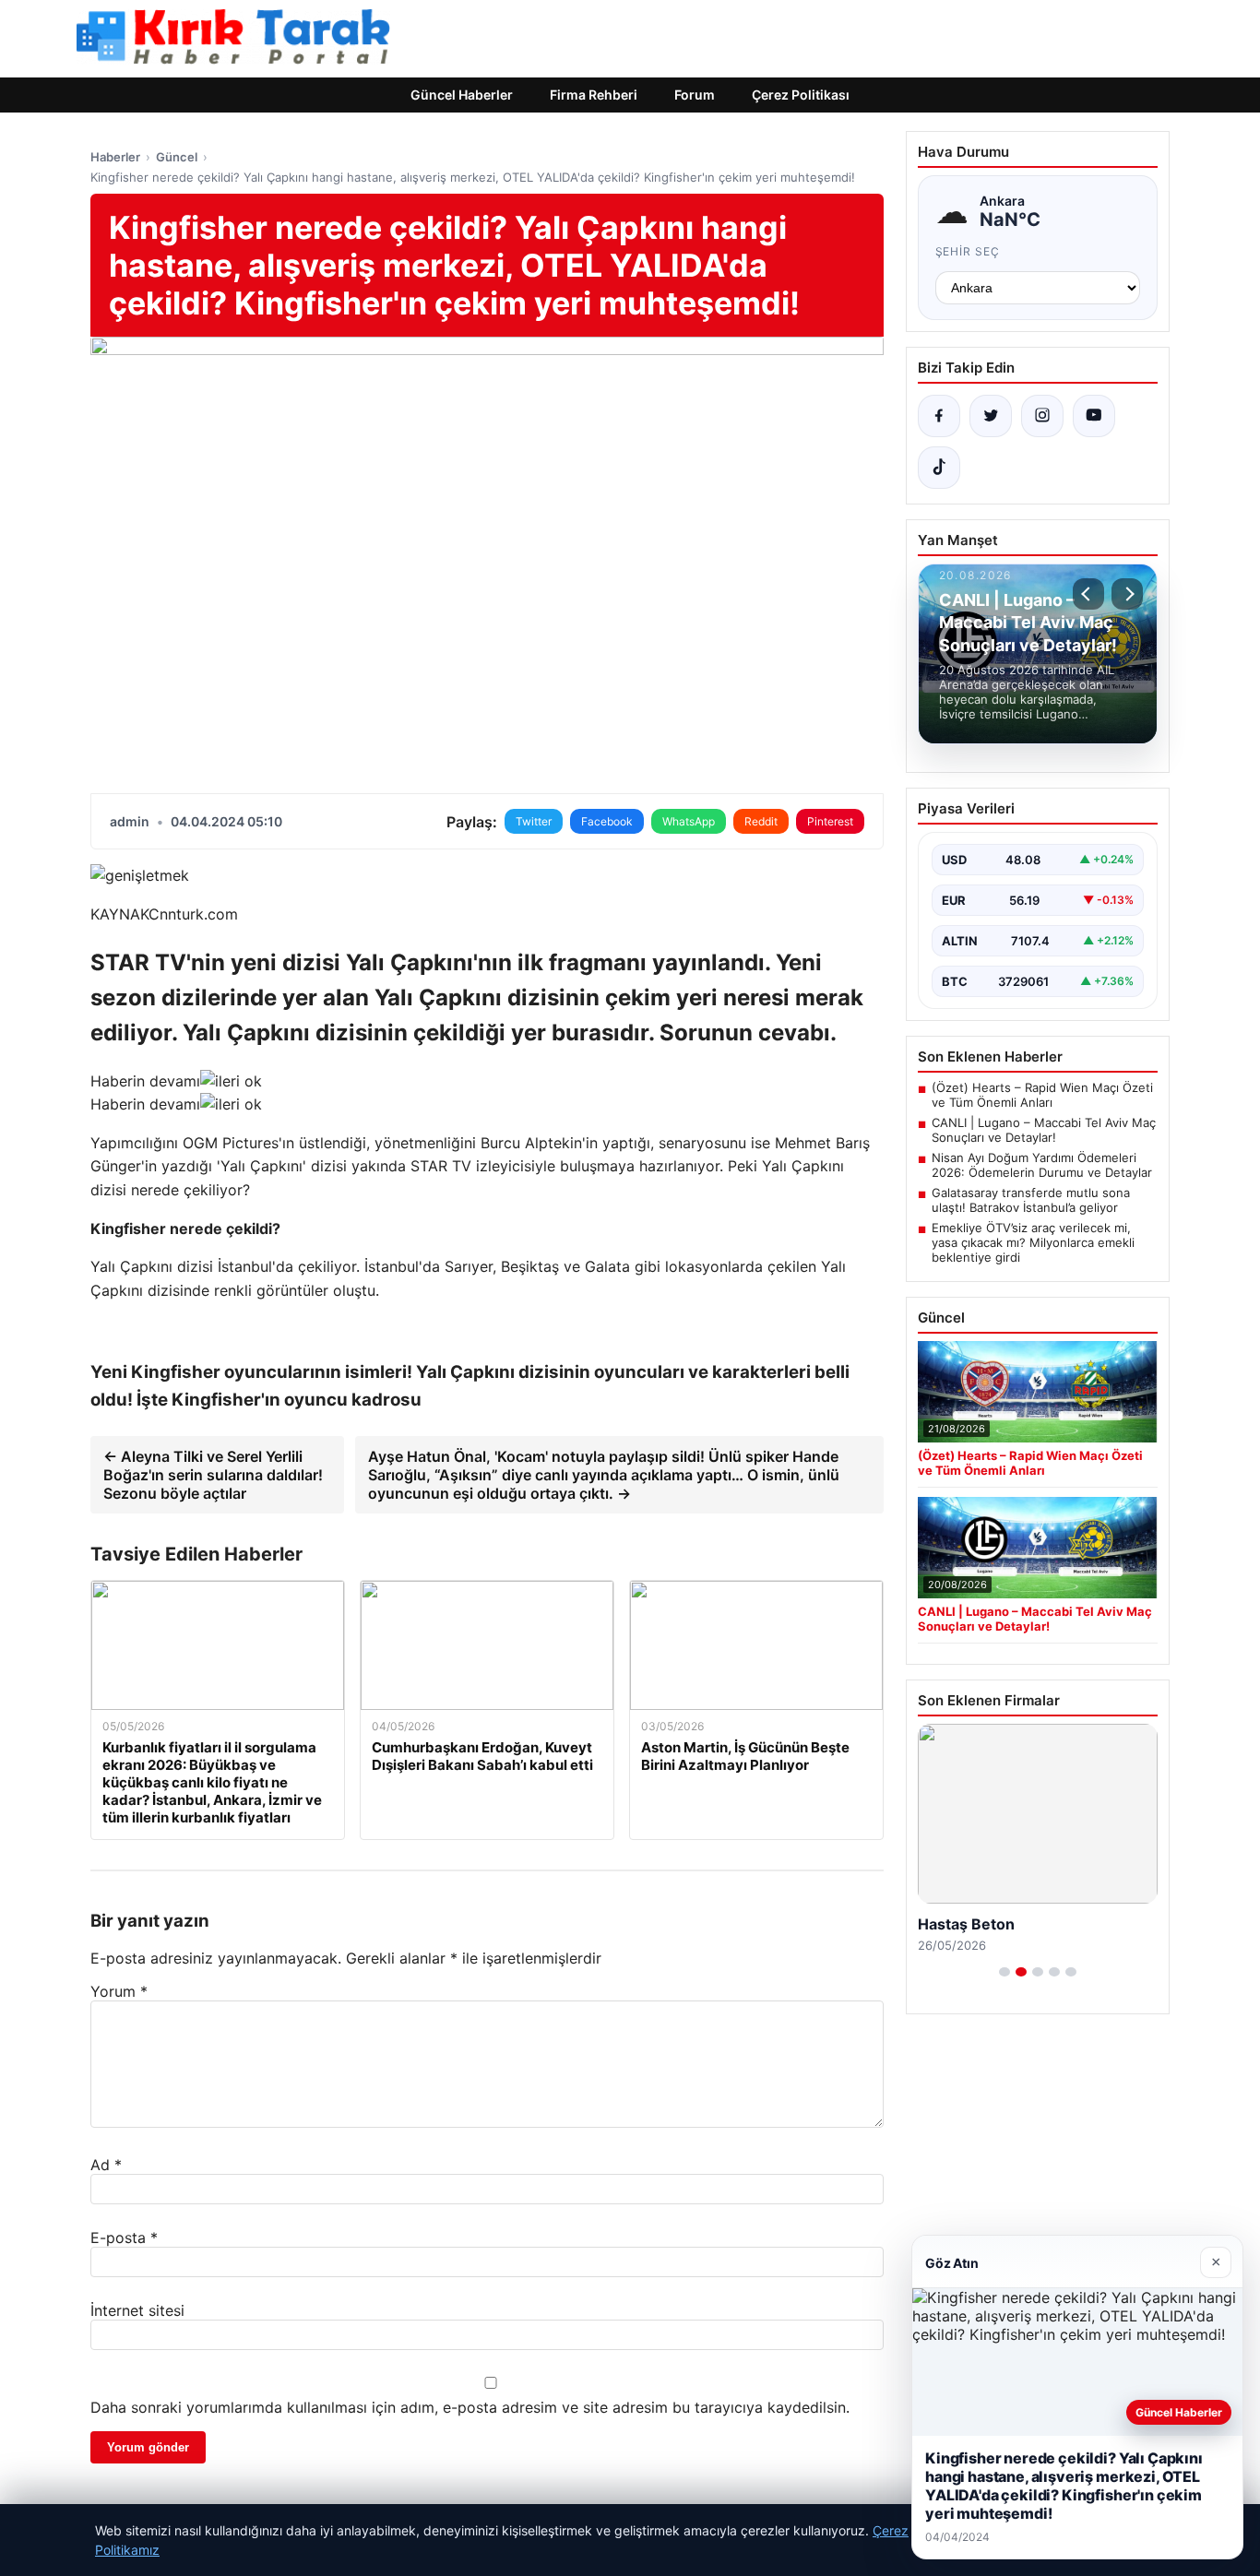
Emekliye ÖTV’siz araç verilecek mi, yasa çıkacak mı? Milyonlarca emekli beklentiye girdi (1033, 1242)
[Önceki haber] (1088, 594)
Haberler (115, 157)
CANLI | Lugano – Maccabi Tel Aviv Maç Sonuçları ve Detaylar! (1044, 1130)
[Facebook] (939, 416)
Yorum (119, 1991)
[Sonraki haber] (1127, 594)
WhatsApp (689, 821)
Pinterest (830, 821)
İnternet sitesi (137, 2310)
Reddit (761, 821)
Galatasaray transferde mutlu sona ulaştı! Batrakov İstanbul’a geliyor (1031, 1200)
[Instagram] (1042, 416)
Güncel (177, 157)
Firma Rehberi (594, 95)
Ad (106, 2165)
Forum (695, 95)
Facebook (607, 821)
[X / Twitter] (991, 416)
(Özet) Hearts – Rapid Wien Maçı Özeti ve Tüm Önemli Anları (1042, 1095)
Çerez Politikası (801, 95)
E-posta (124, 2238)
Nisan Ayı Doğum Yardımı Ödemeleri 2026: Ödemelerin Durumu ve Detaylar (1042, 1165)
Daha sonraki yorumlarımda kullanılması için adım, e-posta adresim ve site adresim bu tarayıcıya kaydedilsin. (470, 2407)
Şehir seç (968, 251)
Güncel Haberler (462, 95)
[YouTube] (1094, 416)
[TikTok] (939, 468)
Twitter (534, 821)
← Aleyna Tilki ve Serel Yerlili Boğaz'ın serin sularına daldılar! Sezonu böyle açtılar (213, 1475)
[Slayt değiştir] (1004, 1972)
